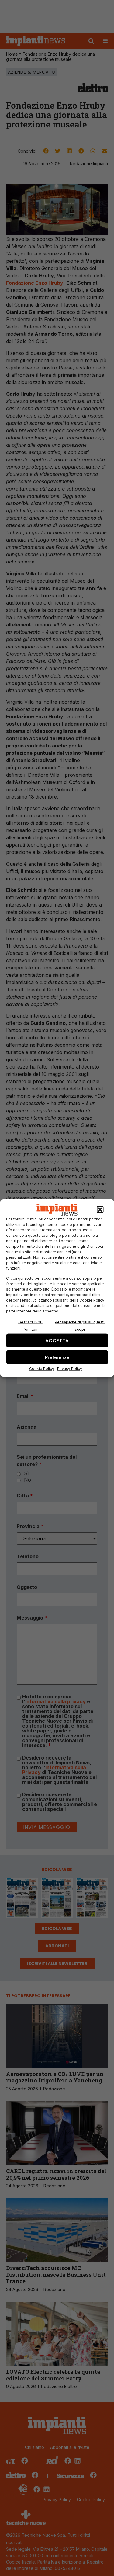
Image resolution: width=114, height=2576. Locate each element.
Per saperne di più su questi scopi (80, 1326)
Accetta (57, 1340)
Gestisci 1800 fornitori (30, 1326)
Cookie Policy (42, 1369)
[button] (100, 1210)
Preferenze (57, 1357)
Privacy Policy (70, 1369)
